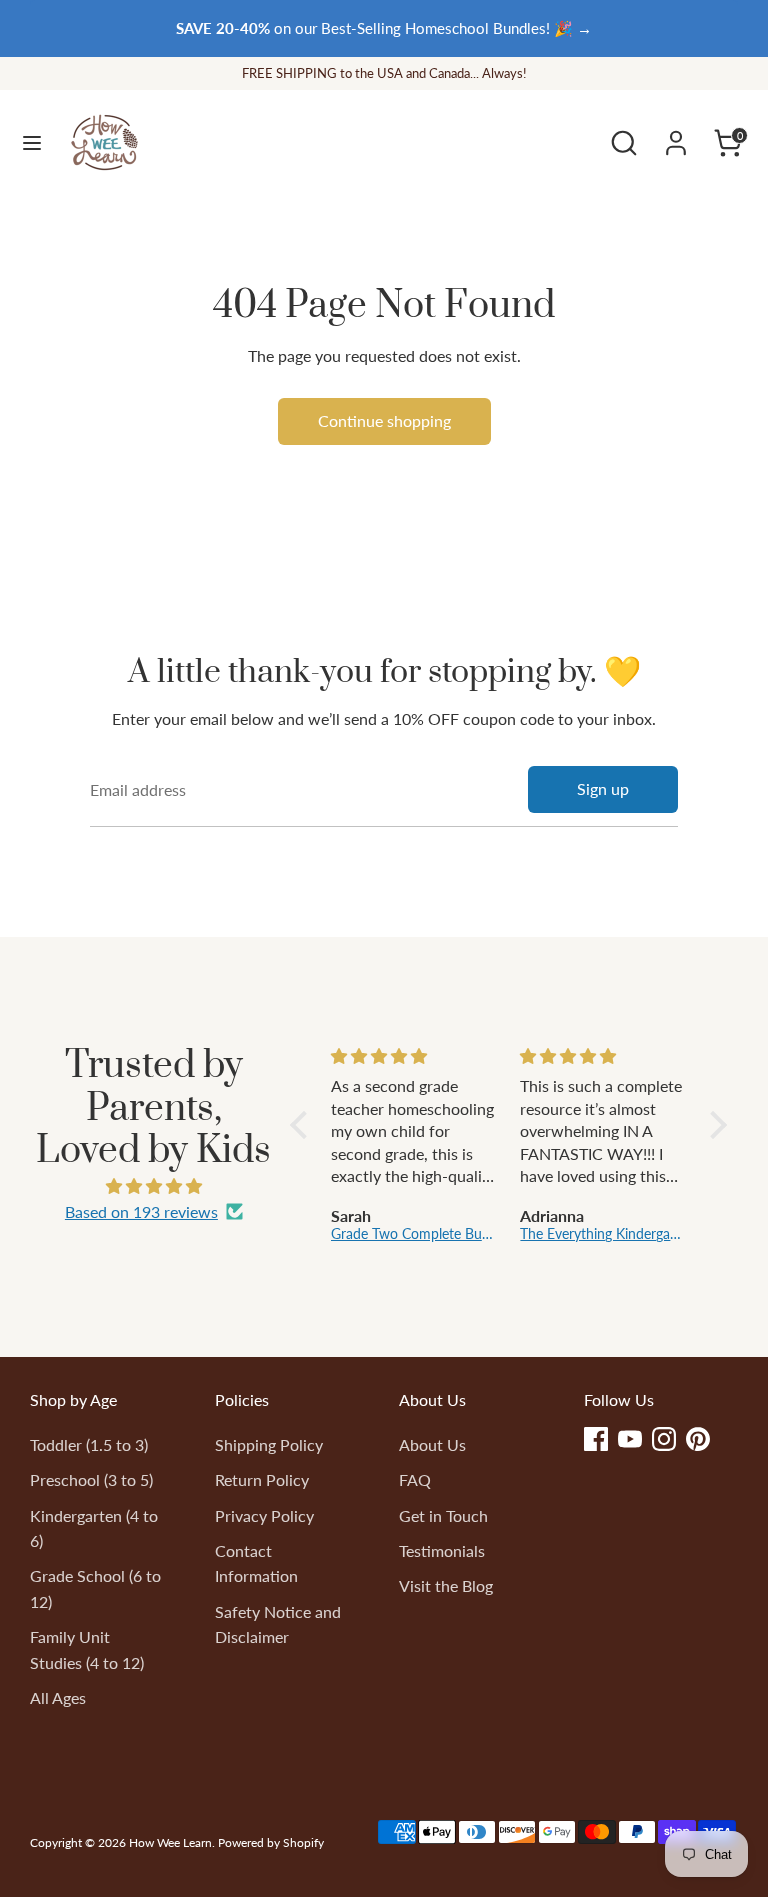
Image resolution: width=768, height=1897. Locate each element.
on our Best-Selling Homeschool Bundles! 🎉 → (384, 28)
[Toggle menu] (32, 142)
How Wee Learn (170, 1842)
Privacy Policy (264, 1515)
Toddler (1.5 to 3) (89, 1444)
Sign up (603, 788)
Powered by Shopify (271, 1842)
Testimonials (442, 1550)
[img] (154, 1186)
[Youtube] (630, 1439)
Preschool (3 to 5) (91, 1479)
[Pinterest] (698, 1439)
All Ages (58, 1697)
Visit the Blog (446, 1585)
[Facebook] (596, 1439)
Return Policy (262, 1479)
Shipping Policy (269, 1444)
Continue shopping (384, 420)
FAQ (415, 1479)
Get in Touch (443, 1515)
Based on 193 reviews (141, 1211)
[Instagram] (664, 1439)
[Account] (676, 135)
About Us (432, 1444)
